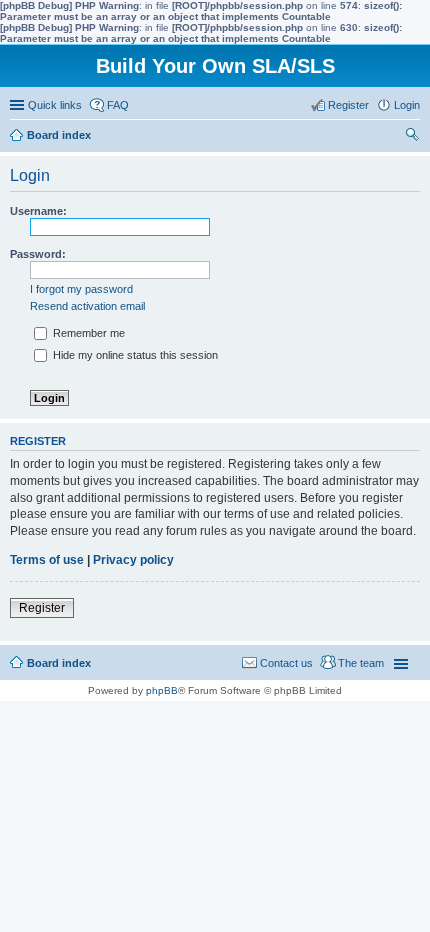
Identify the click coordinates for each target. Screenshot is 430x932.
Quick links (55, 105)
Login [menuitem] (407, 105)
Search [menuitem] (412, 137)
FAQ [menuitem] (118, 105)
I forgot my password (81, 289)
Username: (38, 211)
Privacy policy (133, 560)
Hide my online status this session (134, 355)
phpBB (162, 690)
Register (42, 608)
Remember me (87, 333)
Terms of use (47, 560)
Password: (38, 254)
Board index (59, 663)
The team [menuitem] (361, 663)
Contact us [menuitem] (286, 663)
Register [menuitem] (348, 105)
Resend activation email (87, 306)
